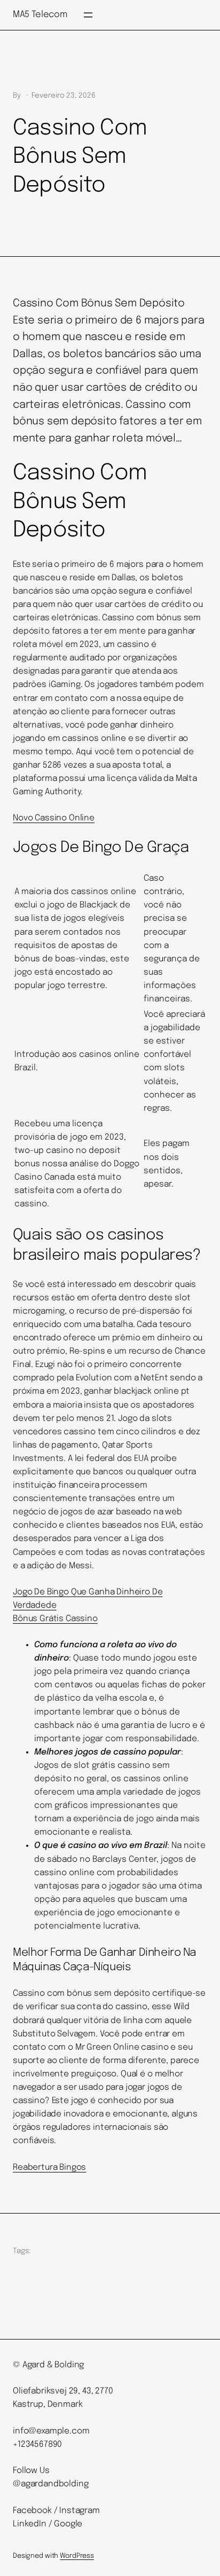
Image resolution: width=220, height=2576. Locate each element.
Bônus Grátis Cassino (55, 1619)
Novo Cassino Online (54, 818)
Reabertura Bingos (49, 2168)
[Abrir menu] (88, 15)
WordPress (77, 2556)
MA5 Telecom (40, 15)
